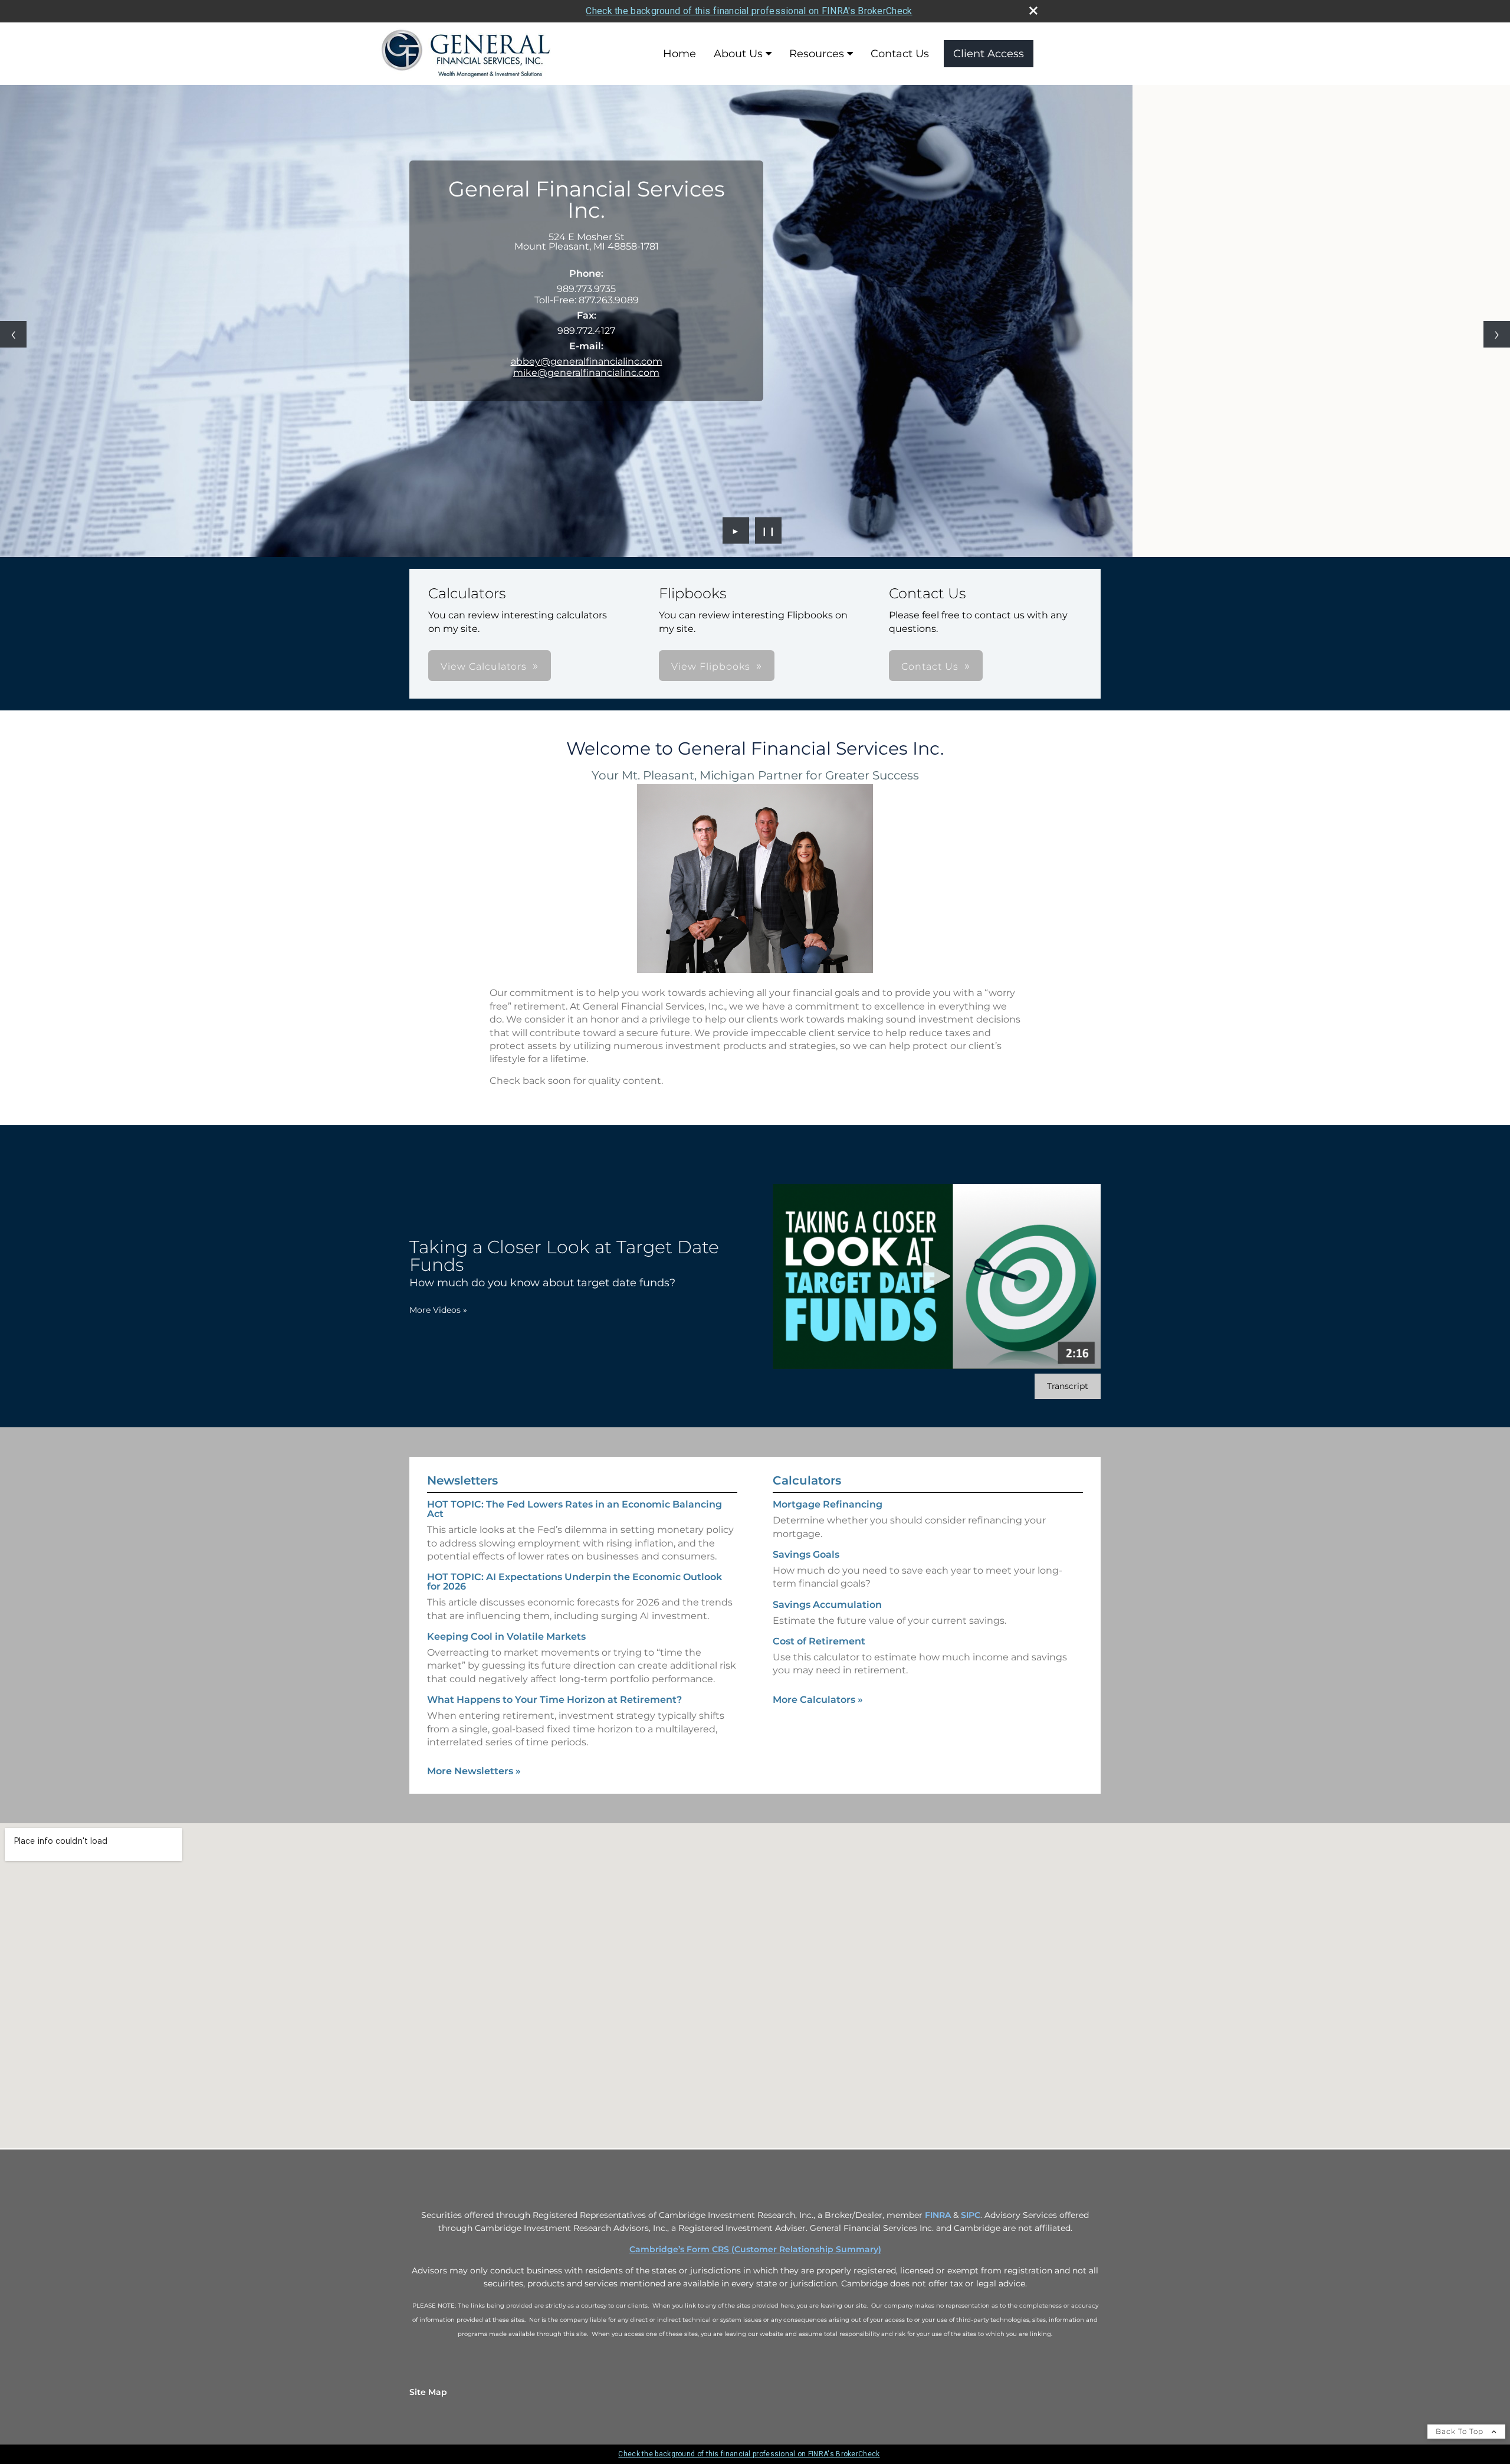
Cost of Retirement (819, 1641)
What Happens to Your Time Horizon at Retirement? (554, 1700)
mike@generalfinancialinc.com (586, 373)
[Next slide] (1497, 334)
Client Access (989, 54)
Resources (817, 54)
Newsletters (462, 1480)
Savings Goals (806, 1554)
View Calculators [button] (484, 666)
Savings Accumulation (827, 1605)
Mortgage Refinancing (828, 1504)
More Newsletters (474, 1771)
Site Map (428, 2392)
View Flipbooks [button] (711, 666)
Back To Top (1461, 2431)
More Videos (438, 1310)
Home (679, 54)
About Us (738, 54)
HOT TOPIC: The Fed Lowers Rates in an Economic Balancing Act (575, 1509)
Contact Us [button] (930, 666)
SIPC (971, 2215)
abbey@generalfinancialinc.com (587, 361)
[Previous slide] (13, 334)
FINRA (938, 2215)
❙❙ (769, 530)
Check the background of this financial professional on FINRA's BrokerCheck (749, 11)
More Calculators (818, 1700)
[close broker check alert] (1033, 11)
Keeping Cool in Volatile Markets (506, 1636)
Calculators (807, 1480)
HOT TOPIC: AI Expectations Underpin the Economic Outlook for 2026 (575, 1582)
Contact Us (900, 54)
